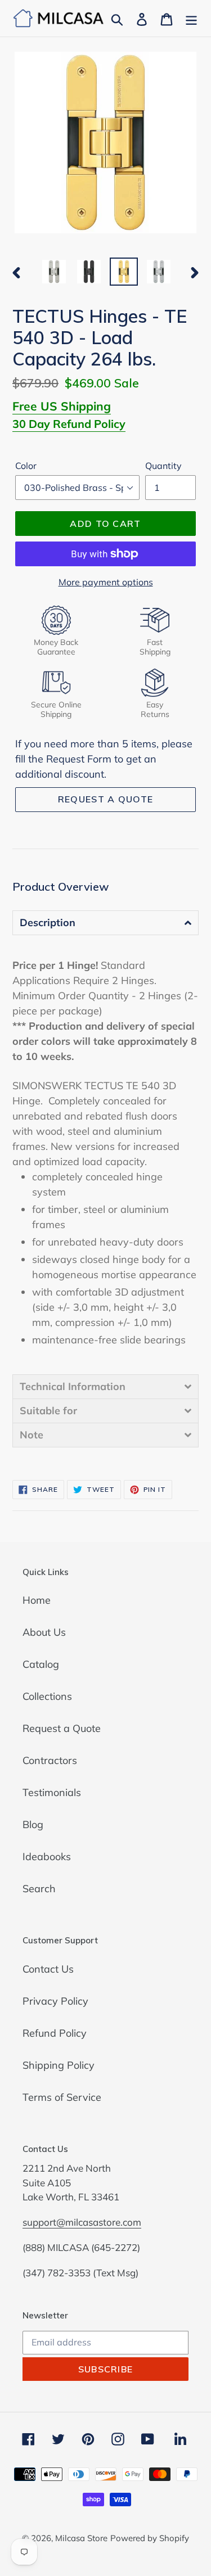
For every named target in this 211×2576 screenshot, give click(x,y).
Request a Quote (62, 1728)
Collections (47, 1696)
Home (37, 1600)
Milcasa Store (81, 2538)
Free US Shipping (62, 406)
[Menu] (191, 18)
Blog (33, 1824)
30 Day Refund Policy (69, 424)
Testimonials (52, 1792)
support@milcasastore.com (82, 2222)
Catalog (41, 1664)
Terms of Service (62, 2097)
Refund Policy (55, 2033)
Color (26, 466)
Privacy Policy (55, 2001)
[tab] (105, 922)
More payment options (106, 582)
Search (39, 1889)
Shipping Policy (59, 2065)
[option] (54, 272)
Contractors (50, 1760)
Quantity (163, 466)
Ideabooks (47, 1857)
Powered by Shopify (150, 2538)
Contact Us (48, 1969)
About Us (44, 1632)
